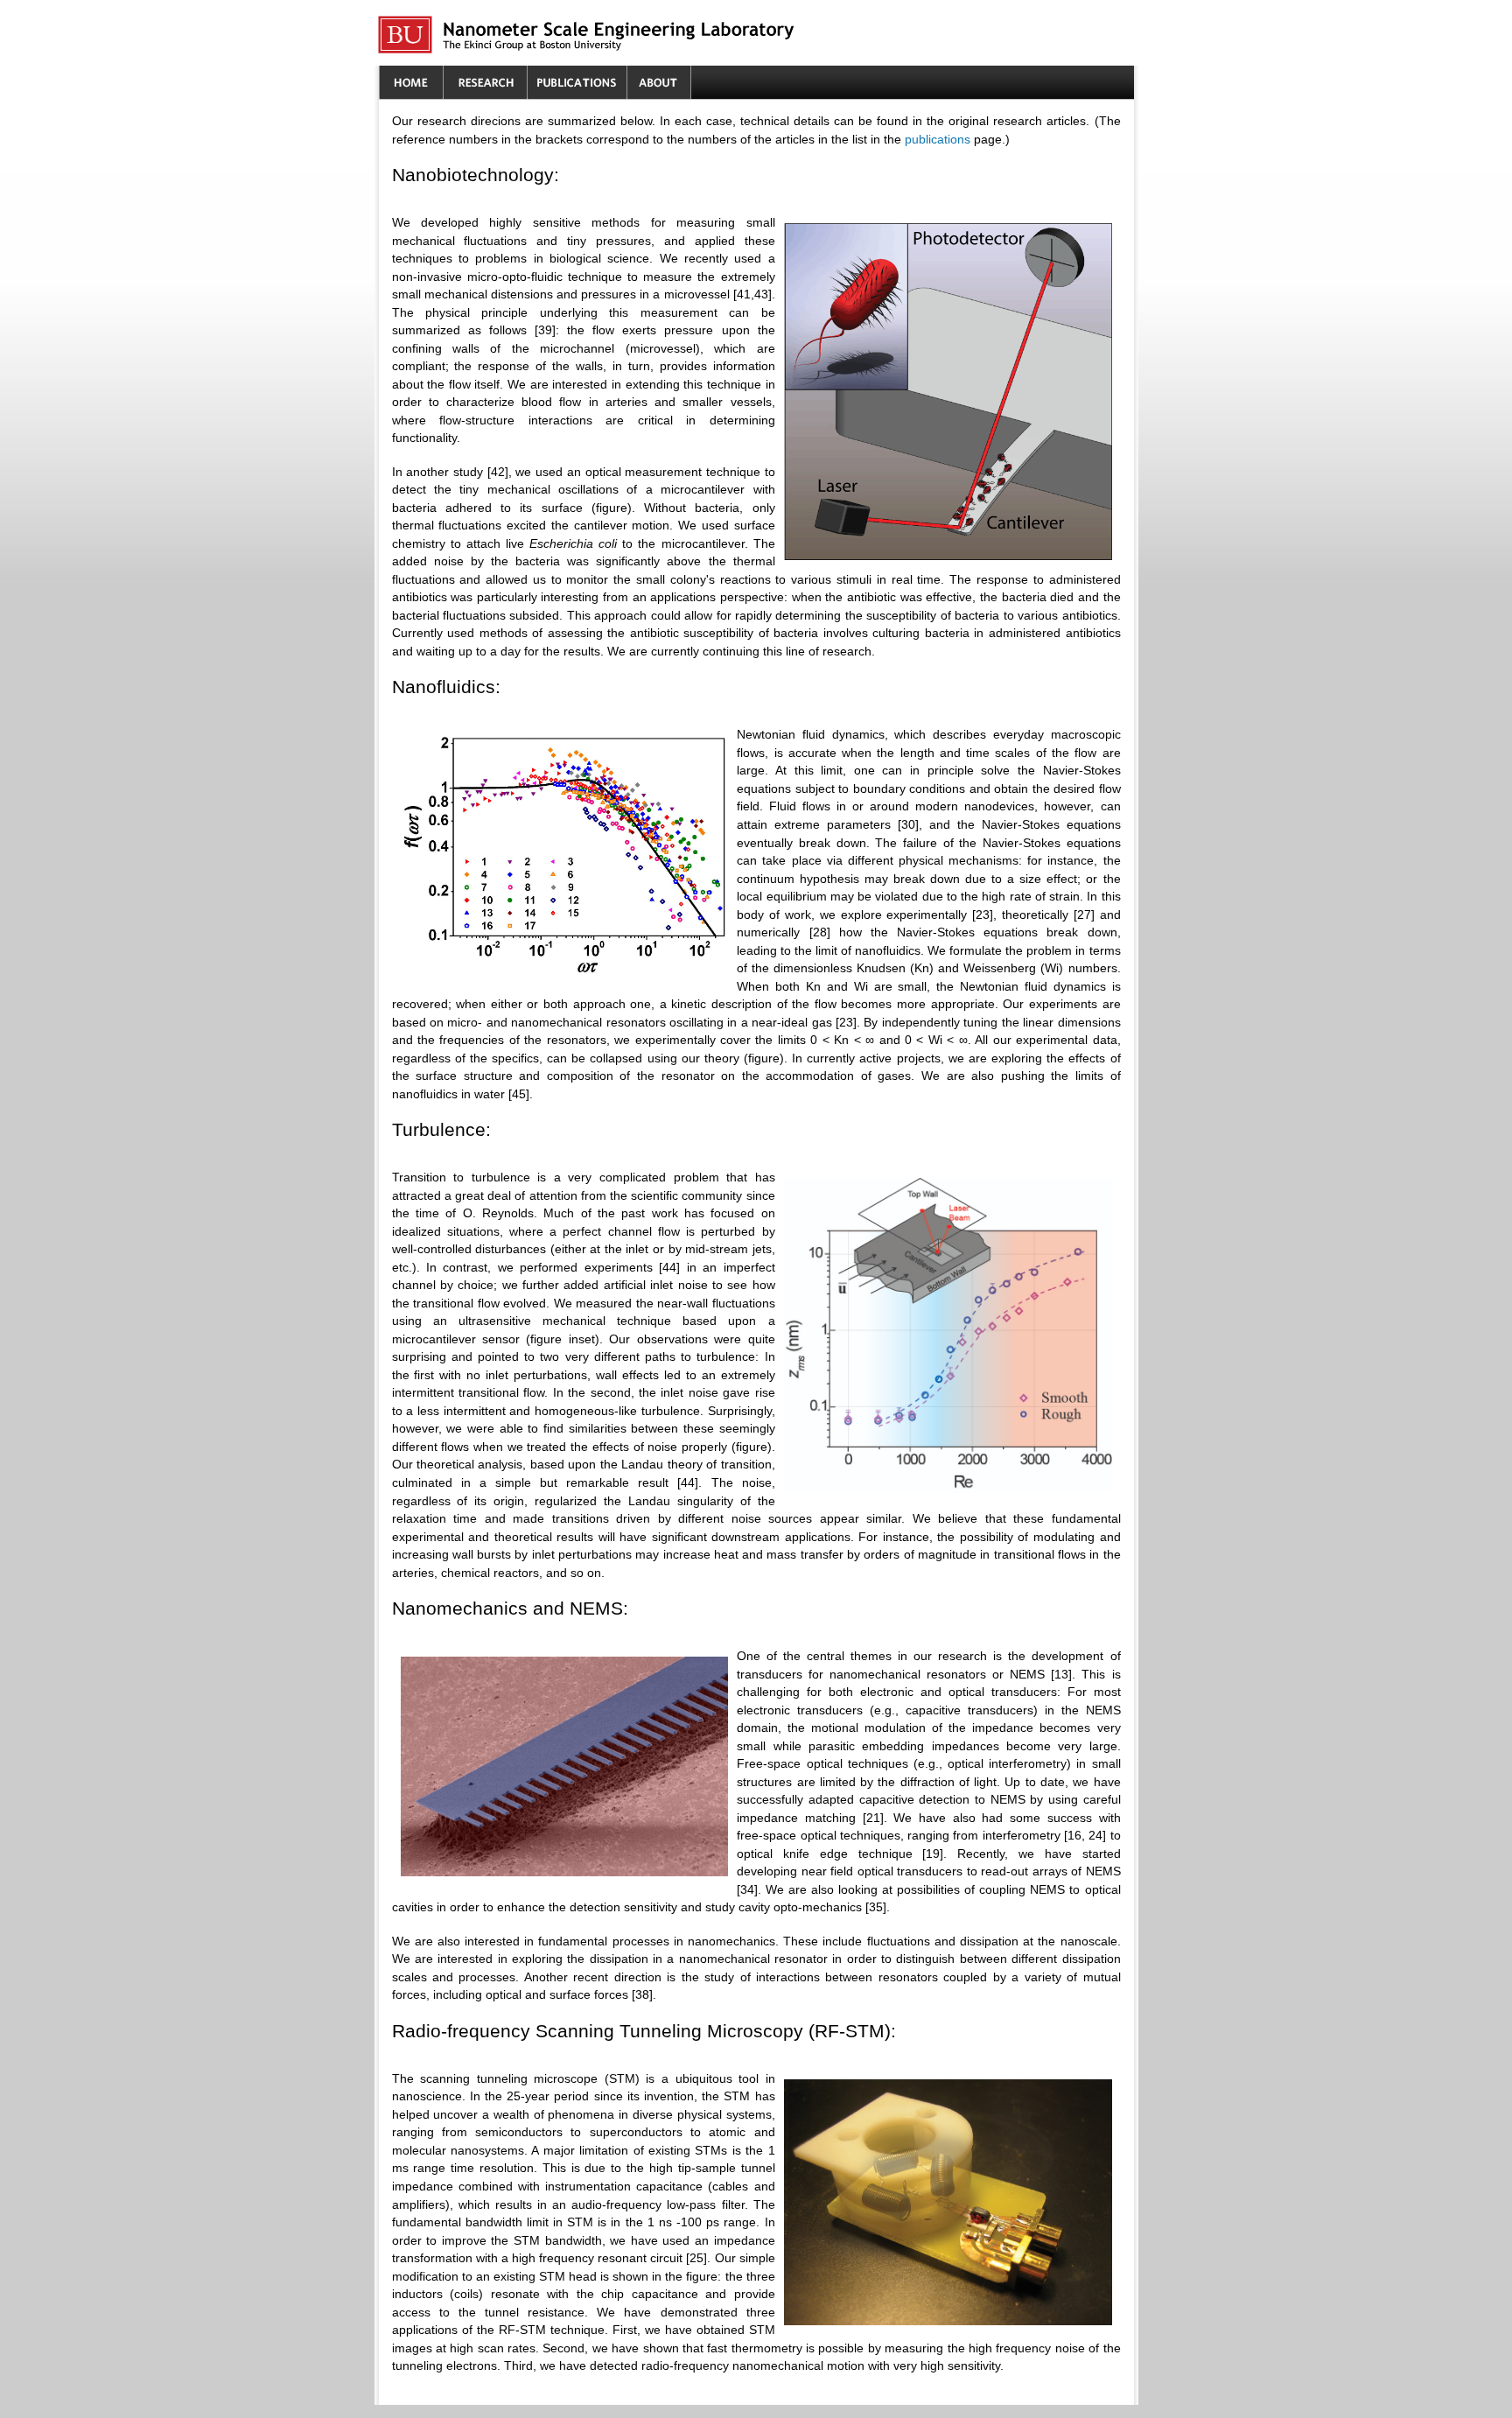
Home (411, 83)
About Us (659, 83)
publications (938, 140)
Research (485, 83)
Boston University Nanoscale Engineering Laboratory (681, 35)
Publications (577, 83)
